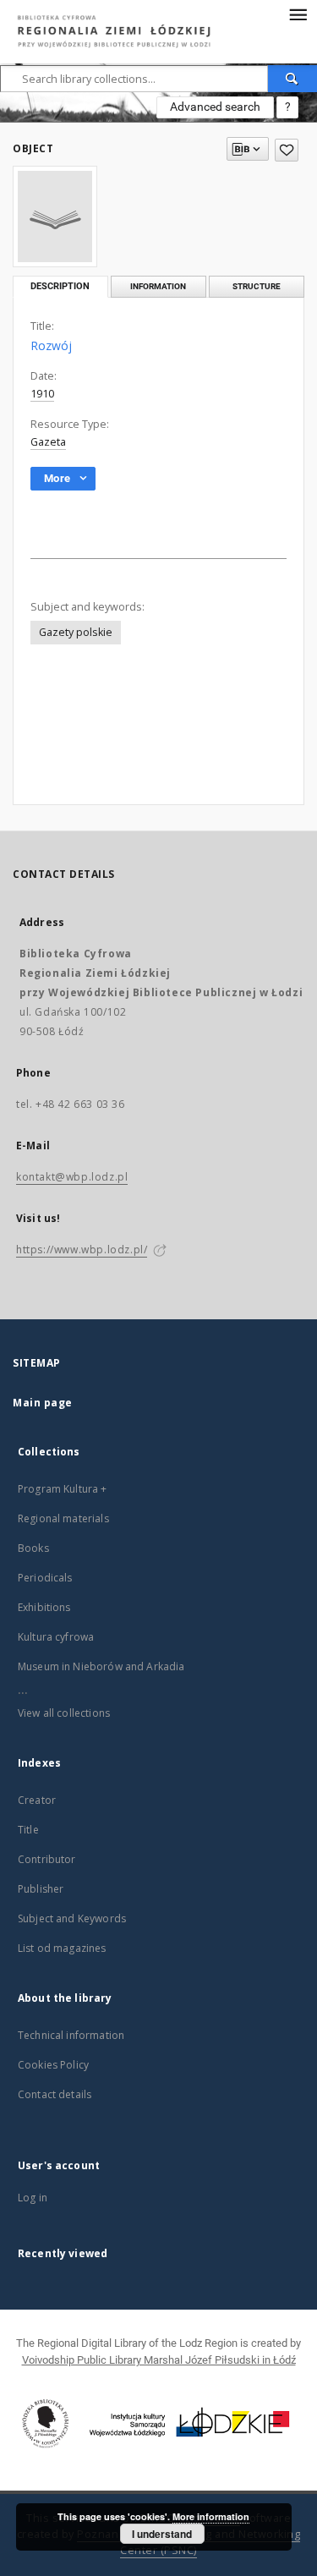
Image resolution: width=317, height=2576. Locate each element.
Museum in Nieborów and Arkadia (101, 1666)
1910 (42, 394)
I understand (162, 2534)
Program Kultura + (63, 1489)
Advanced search (215, 107)
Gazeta (48, 442)
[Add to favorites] (287, 150)
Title (28, 1830)
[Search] (292, 79)
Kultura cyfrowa (56, 1637)
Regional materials (63, 1518)
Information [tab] (158, 286)
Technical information (71, 2035)
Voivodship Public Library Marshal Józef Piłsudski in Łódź (159, 2360)
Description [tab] (60, 286)
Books (33, 1548)
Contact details (55, 2094)
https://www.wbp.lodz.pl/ (82, 1250)
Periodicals (45, 1578)
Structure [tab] (257, 286)
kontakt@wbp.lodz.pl (72, 1177)
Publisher (41, 1889)
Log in (33, 2198)
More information (211, 2516)
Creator (37, 1800)
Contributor (47, 1859)
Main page (43, 1403)
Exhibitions (44, 1607)
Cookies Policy (53, 2065)
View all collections (64, 1713)
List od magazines (62, 1948)
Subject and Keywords (72, 1918)
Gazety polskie (76, 632)
